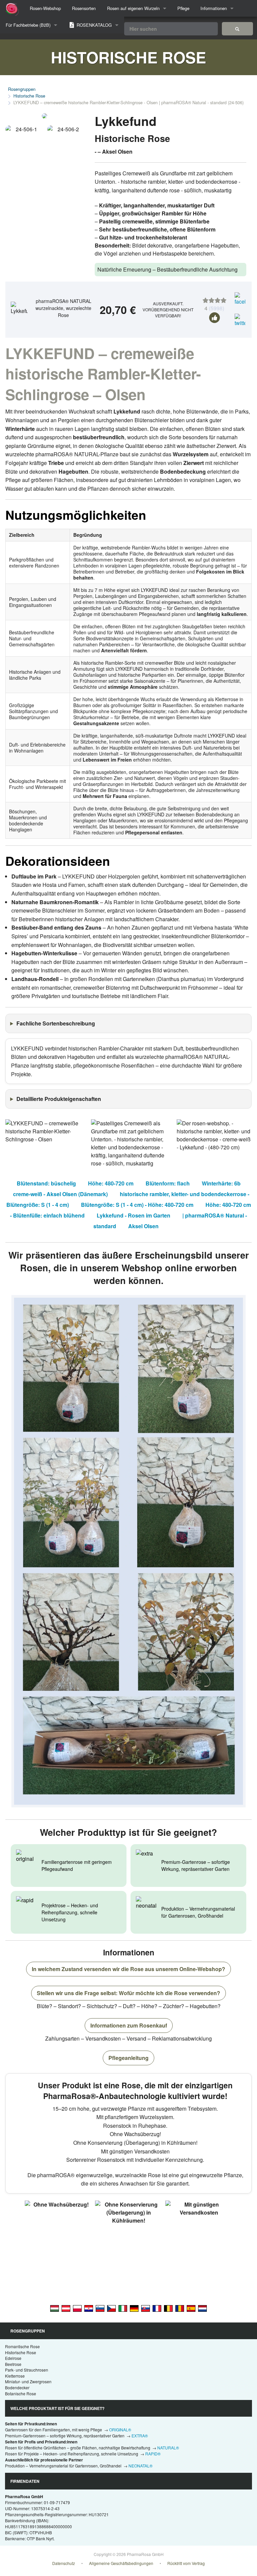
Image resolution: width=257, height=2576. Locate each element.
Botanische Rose (21, 2393)
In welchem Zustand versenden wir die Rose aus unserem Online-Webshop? (128, 1969)
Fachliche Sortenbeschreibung (56, 1023)
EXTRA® (140, 2436)
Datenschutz (64, 2563)
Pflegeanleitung (128, 2058)
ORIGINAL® (120, 2430)
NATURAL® (168, 2448)
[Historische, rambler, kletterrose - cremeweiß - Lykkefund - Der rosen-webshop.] (134, 2308)
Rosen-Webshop (45, 8)
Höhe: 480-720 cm (111, 1183)
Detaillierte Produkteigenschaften (59, 1099)
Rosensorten (84, 8)
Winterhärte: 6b (221, 1183)
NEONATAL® (141, 2466)
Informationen (214, 8)
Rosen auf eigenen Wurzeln (133, 8)
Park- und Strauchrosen (27, 2370)
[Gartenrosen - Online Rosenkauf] (237, 29)
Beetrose (13, 2364)
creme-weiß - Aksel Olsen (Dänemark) (60, 1194)
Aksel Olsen (143, 1226)
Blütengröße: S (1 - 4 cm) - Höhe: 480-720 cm (137, 1205)
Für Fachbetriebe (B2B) (28, 25)
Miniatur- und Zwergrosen (28, 2381)
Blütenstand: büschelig (46, 1183)
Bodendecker (17, 2387)
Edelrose (13, 2358)
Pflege (183, 8)
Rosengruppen (22, 89)
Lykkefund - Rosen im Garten (134, 1215)
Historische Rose (29, 96)
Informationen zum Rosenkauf (129, 2025)
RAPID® (153, 2454)
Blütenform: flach (168, 1183)
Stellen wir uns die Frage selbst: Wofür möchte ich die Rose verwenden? (128, 1993)
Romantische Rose (22, 2346)
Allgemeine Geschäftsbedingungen (121, 2563)
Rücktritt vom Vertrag (186, 2563)
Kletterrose (15, 2376)
